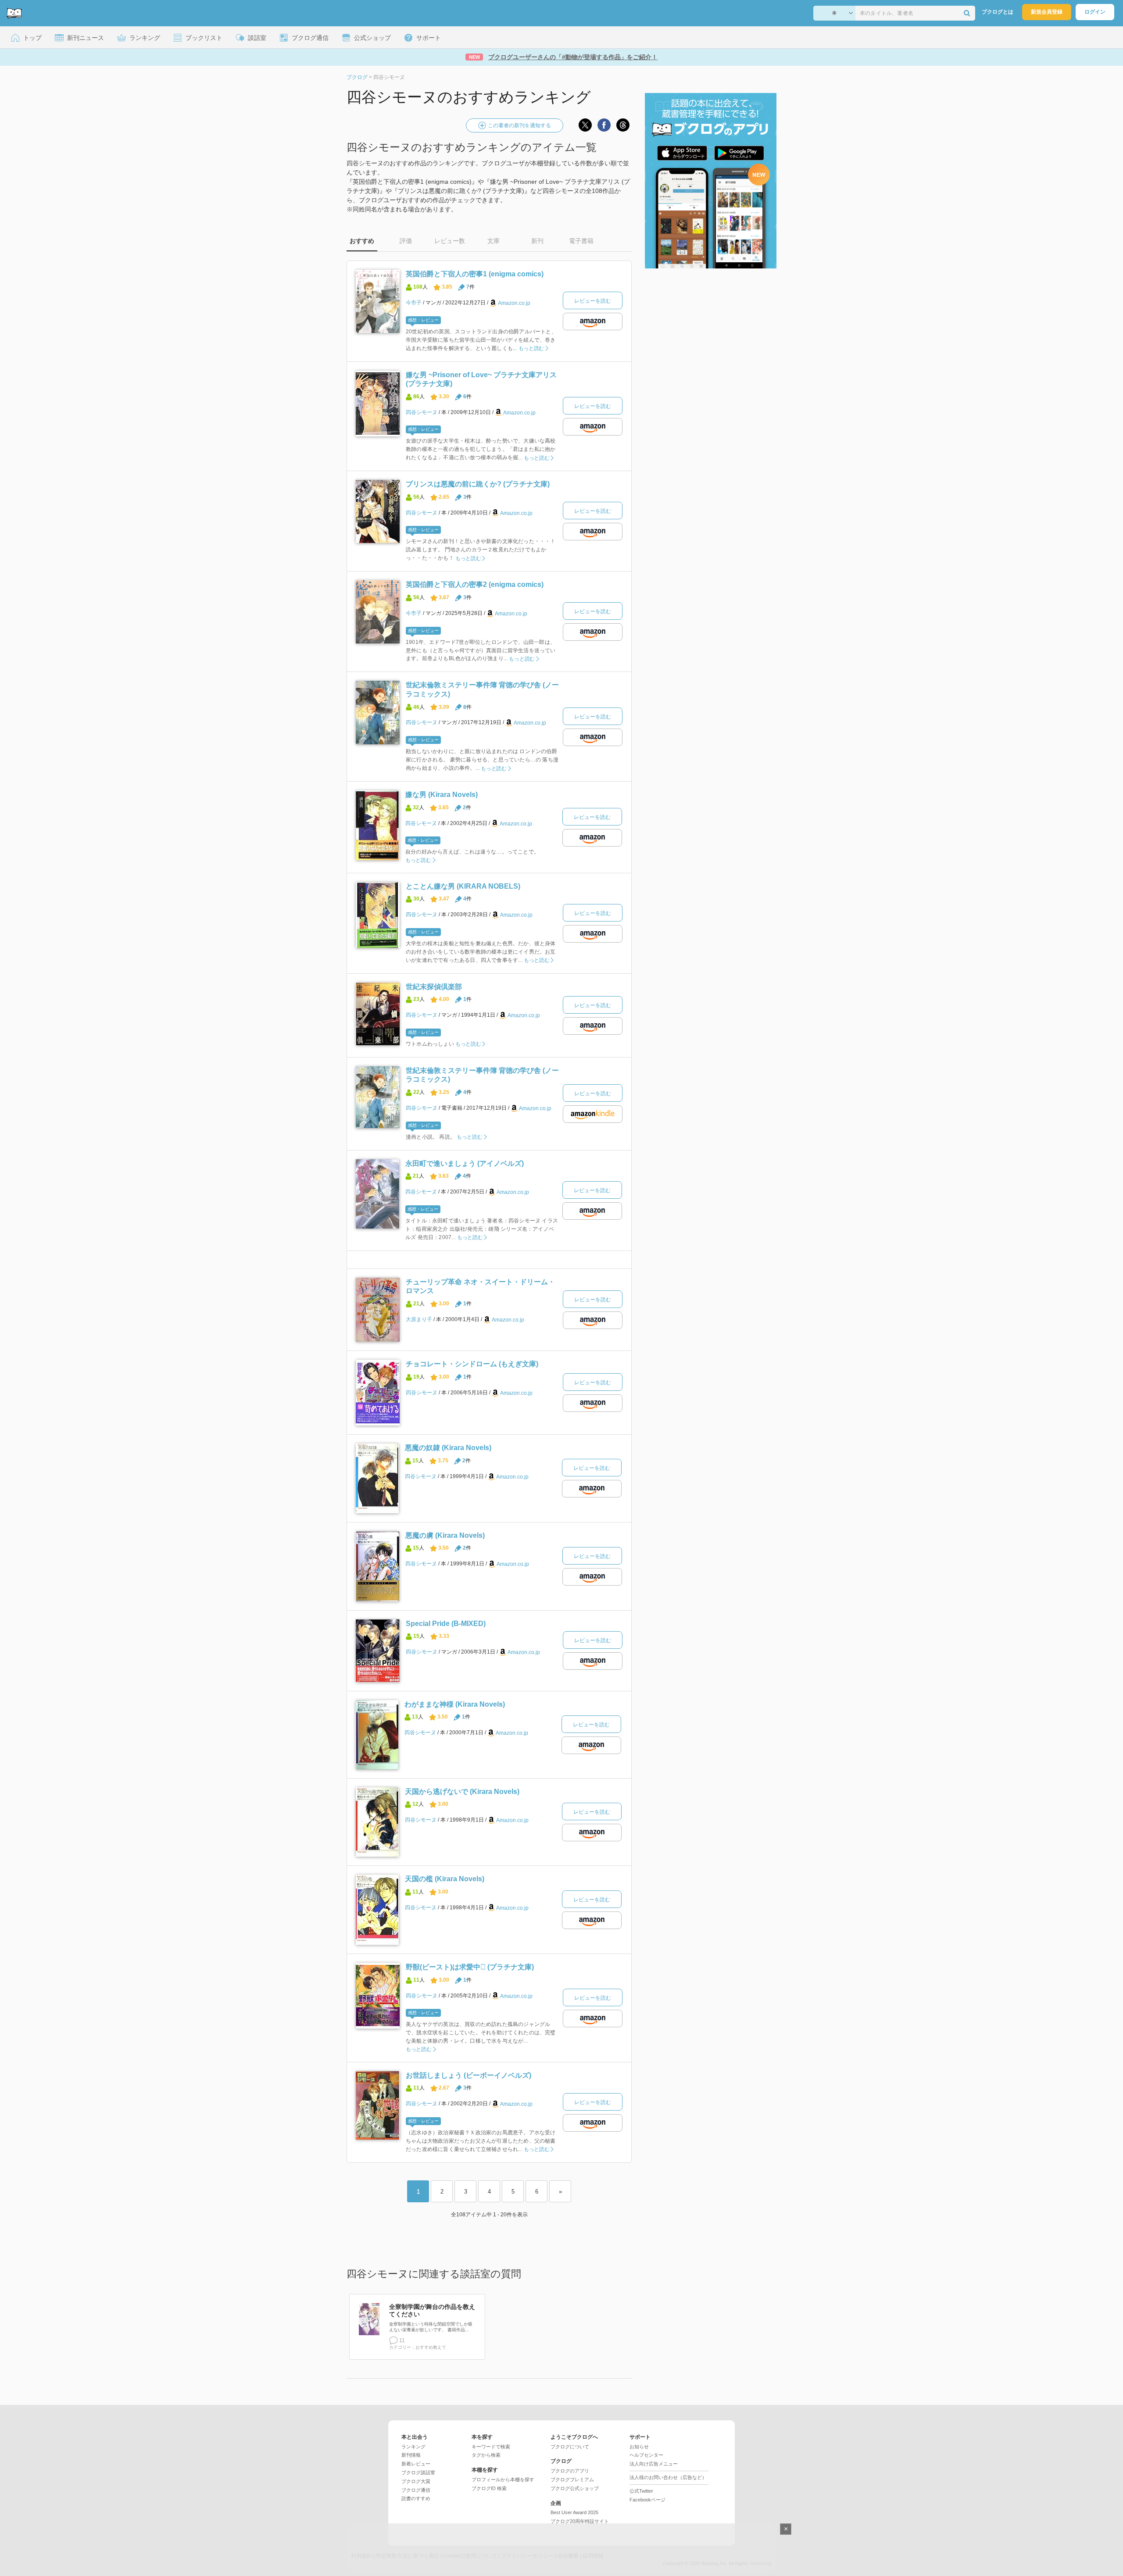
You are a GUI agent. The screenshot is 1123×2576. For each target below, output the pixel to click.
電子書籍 (581, 241)
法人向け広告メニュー (654, 2464)
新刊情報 (411, 2455)
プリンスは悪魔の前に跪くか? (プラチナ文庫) (478, 484)
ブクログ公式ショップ (575, 2488)
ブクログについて (570, 2447)
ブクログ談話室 (418, 2472)
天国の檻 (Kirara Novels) (445, 1879)
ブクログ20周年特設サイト (580, 2521)
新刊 (537, 241)
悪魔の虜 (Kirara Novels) (445, 1535)
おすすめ (362, 241)
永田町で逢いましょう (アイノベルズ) (465, 1163)
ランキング (413, 2447)
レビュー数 (450, 241)
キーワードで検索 (491, 2447)
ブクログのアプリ (570, 2471)
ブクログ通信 (416, 2490)
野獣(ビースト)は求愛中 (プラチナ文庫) (470, 1967)
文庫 (494, 241)
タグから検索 (486, 2455)
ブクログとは (998, 12)
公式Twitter (641, 2491)
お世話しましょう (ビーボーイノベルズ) (469, 2075)
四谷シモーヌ (422, 412)
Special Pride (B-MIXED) (446, 1624)
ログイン (1095, 12)
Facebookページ (647, 2500)
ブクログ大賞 (416, 2481)
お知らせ (639, 2447)
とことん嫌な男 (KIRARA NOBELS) (463, 886)
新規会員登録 (1047, 12)
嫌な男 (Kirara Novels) (442, 795)
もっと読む (531, 348)
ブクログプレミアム (572, 2480)
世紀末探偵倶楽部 (434, 987)
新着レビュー (416, 2464)
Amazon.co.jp (514, 303)
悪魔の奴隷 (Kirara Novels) (448, 1448)
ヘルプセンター (646, 2455)
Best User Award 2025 (574, 2512)
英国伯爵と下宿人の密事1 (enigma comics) (475, 274)
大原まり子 (419, 1319)
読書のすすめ (416, 2498)
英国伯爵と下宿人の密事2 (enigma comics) (475, 584)
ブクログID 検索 (489, 2488)
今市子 (414, 303)
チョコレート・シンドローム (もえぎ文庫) (472, 1364)
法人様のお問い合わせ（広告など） (668, 2477)
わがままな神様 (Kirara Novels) (455, 1704)
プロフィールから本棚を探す (503, 2480)
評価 (406, 241)
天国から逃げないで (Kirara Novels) (462, 1792)
